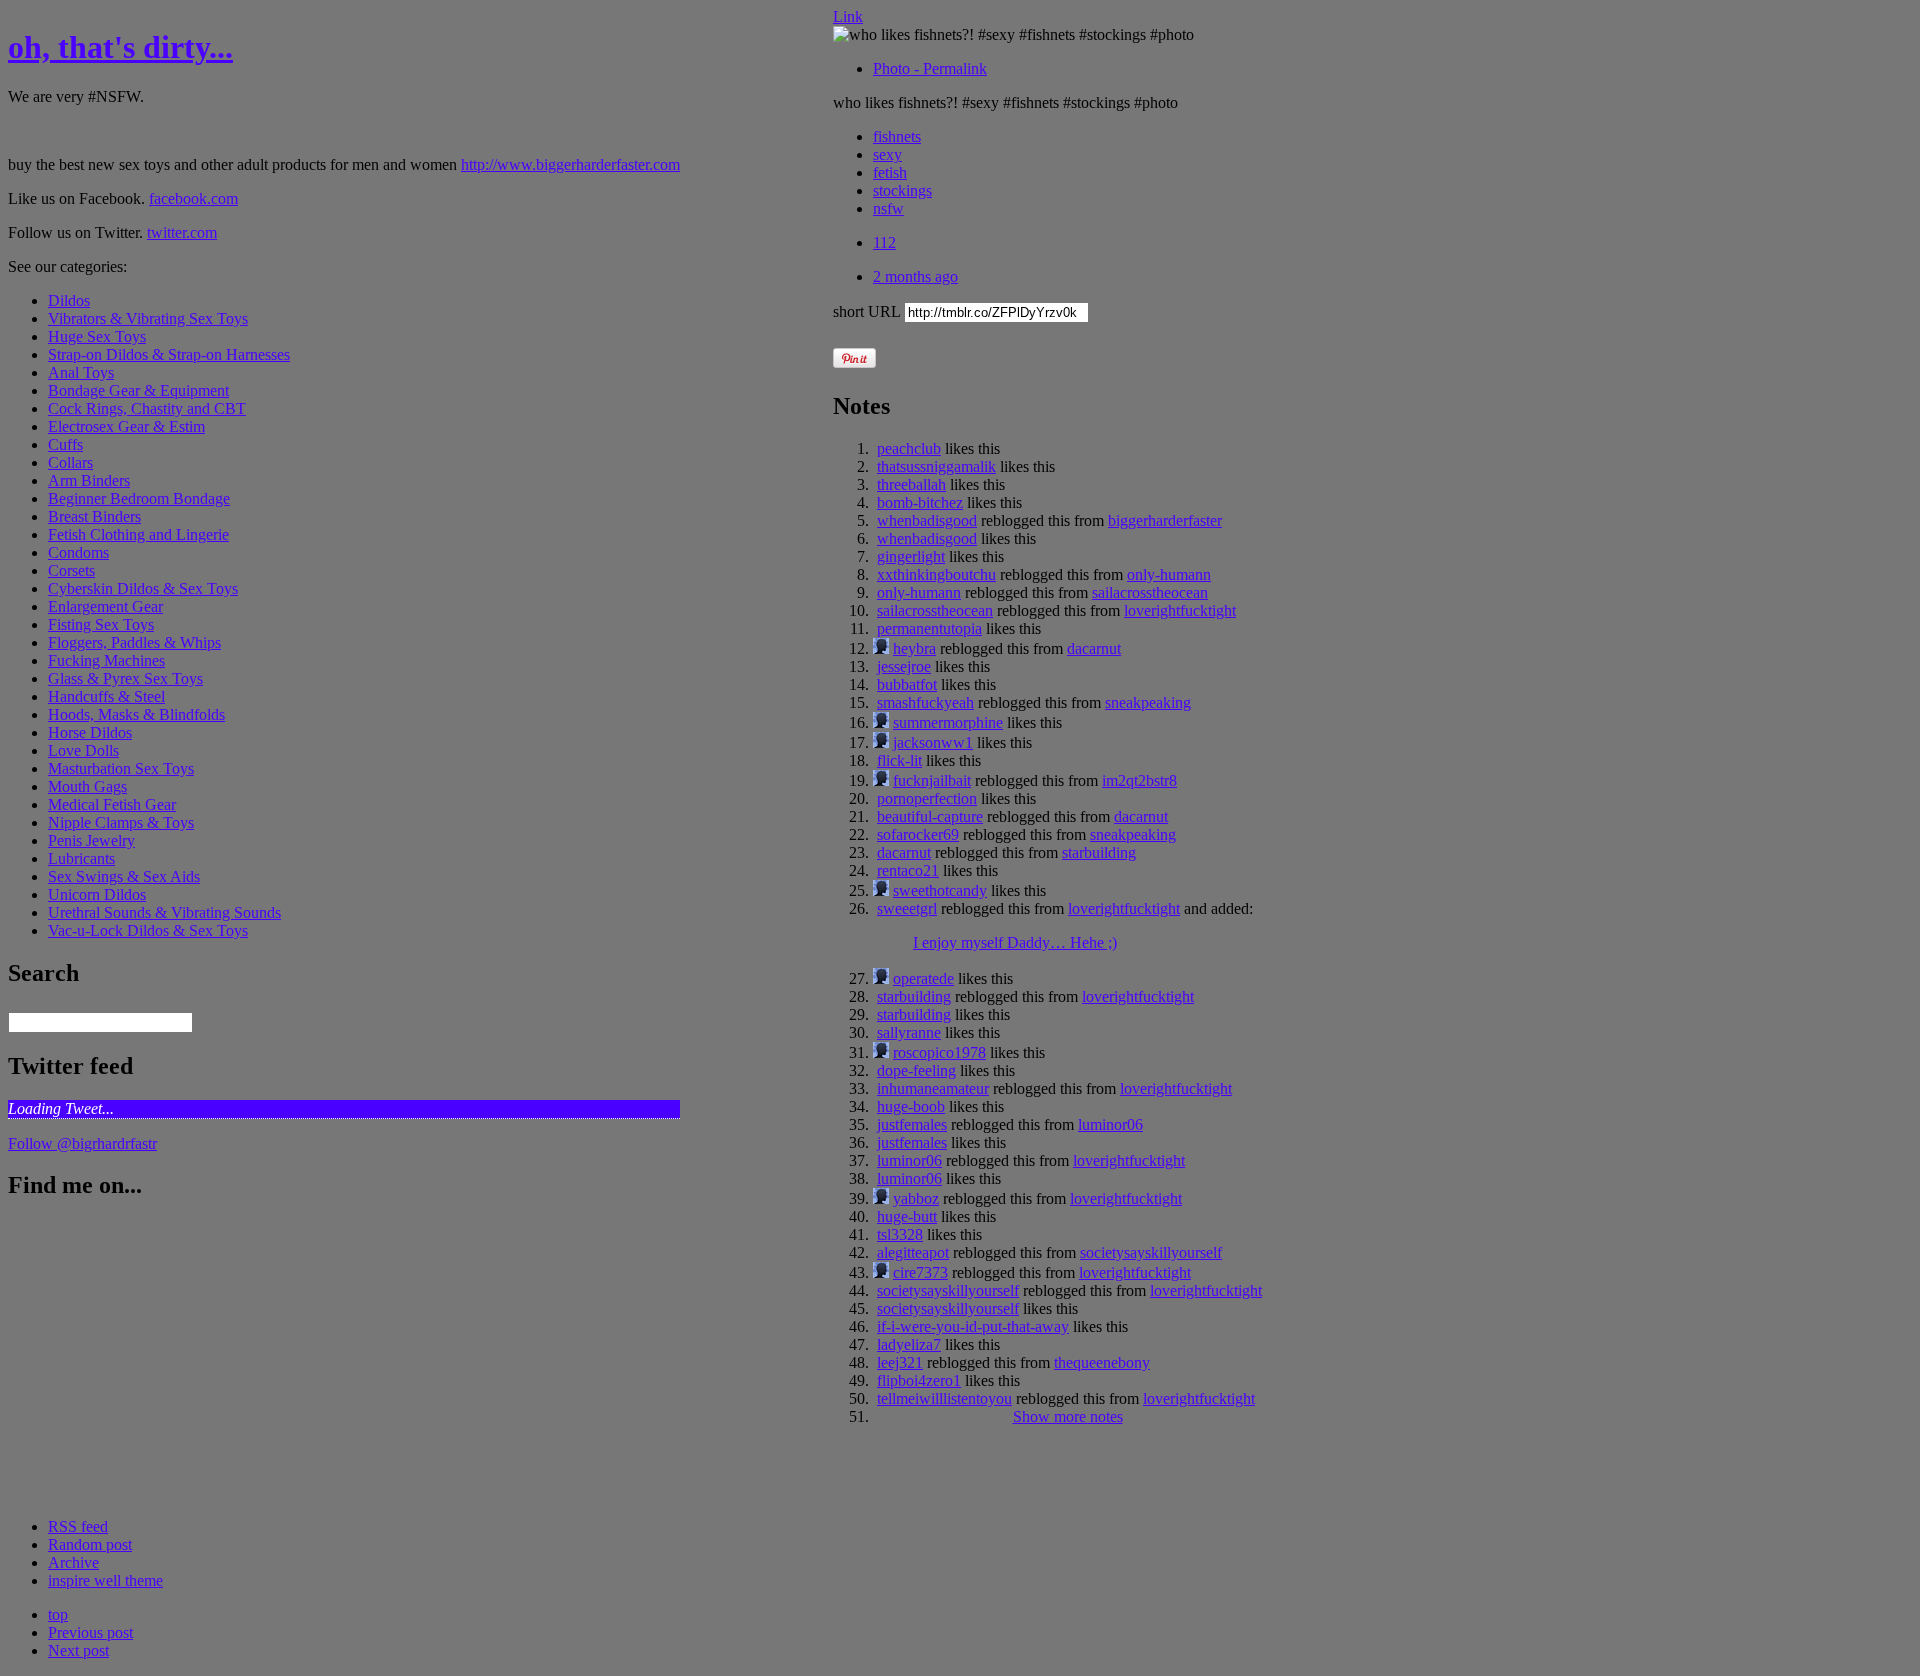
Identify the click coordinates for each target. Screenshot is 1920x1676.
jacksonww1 (933, 742)
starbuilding (1099, 852)
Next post (78, 1650)
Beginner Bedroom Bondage (139, 498)
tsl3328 (900, 1234)
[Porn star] (881, 1272)
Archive (73, 1562)
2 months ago (915, 276)
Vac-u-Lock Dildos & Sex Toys (148, 930)
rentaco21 (908, 870)
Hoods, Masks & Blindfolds (136, 714)
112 (884, 242)
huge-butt (907, 1216)
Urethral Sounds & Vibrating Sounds (164, 912)
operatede (923, 978)
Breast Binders (94, 516)
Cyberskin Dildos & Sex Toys (143, 588)
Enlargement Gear (105, 606)
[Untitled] (881, 722)
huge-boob (911, 1106)
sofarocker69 (918, 834)
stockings (902, 190)
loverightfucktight (1180, 610)
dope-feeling (916, 1070)
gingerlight (911, 556)
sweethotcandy (940, 890)
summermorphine (948, 722)
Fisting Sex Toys (101, 624)
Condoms (78, 552)
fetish (890, 172)
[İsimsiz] (881, 978)
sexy (887, 154)
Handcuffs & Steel (106, 696)
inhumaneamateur (933, 1088)
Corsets (71, 570)
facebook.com (193, 198)
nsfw (888, 208)
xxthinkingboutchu (936, 574)
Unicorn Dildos (97, 894)
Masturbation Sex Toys (121, 768)
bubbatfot (907, 684)
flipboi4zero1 (919, 1380)
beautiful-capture (930, 816)
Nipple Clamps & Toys (121, 822)
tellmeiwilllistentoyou (944, 1398)
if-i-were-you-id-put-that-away (973, 1326)
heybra (914, 648)
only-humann (1169, 574)
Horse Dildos (90, 732)
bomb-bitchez (920, 502)
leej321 (900, 1362)
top (58, 1614)
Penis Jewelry (91, 840)
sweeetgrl (907, 908)
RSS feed (78, 1526)
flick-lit (899, 760)
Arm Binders (89, 480)
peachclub (909, 448)
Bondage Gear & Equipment (138, 390)
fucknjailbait (932, 780)
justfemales (912, 1124)
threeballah (911, 484)
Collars (70, 462)
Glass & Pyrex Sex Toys (125, 678)
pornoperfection (927, 798)
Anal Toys (81, 372)
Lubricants (81, 858)
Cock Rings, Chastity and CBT (147, 408)
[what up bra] (881, 648)
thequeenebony (1102, 1362)
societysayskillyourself (1151, 1252)
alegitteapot (913, 1252)
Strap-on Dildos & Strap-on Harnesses (169, 354)
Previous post (90, 1632)
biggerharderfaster (1165, 520)
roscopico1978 (939, 1052)
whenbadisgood (927, 520)
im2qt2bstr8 (1139, 780)
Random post (90, 1544)
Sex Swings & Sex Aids (124, 876)
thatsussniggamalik (936, 466)
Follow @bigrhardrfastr (82, 1143)
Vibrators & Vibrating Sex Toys (148, 318)
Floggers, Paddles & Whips (134, 642)
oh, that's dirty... (120, 47)
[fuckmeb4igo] (881, 780)
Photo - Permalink (930, 68)
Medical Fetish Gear (112, 804)
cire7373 (920, 1272)
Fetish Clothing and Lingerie (138, 534)
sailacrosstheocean (1150, 592)
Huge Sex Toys (97, 336)
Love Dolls (83, 750)
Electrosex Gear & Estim (126, 426)
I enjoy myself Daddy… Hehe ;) (1015, 942)
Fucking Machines (106, 660)
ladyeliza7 (909, 1344)
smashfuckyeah (925, 702)
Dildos (69, 300)
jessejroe (904, 666)
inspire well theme (105, 1580)
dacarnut (1094, 648)
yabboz (916, 1198)
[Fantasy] (881, 1198)
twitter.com (182, 232)
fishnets (897, 136)
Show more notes (1068, 1416)
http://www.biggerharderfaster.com (570, 164)
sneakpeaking (1148, 702)
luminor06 (1110, 1124)
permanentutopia (929, 628)
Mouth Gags (87, 786)
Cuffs (65, 444)
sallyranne (909, 1032)
